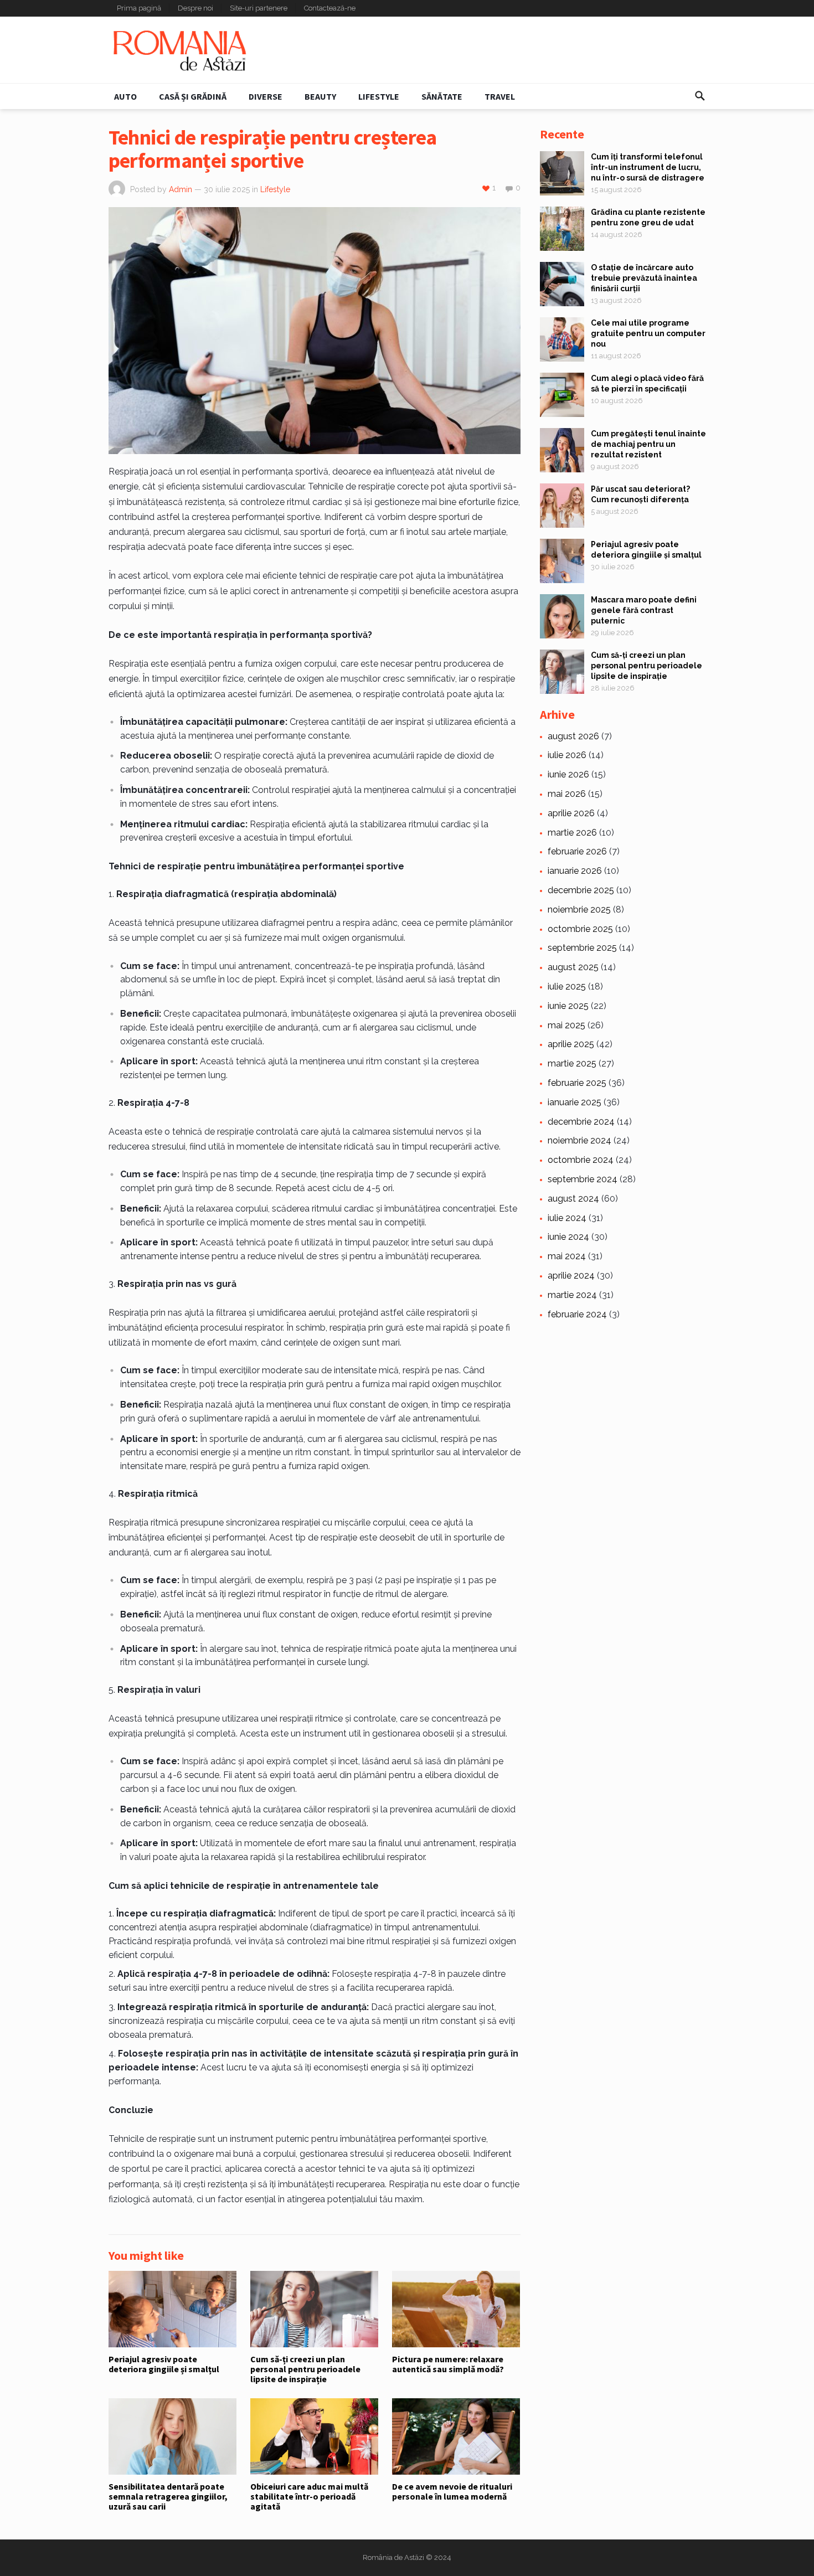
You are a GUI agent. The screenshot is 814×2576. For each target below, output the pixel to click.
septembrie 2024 (583, 1179)
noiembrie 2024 (579, 1140)
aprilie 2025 (571, 1044)
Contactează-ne (330, 8)
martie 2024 (572, 1295)
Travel (500, 96)
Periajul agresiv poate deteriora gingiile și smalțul (164, 2364)
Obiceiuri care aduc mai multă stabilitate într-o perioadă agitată (309, 2497)
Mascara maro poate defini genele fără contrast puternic (644, 610)
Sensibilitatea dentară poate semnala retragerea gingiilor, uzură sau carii (168, 2497)
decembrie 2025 (581, 890)
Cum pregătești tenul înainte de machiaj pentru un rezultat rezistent (648, 444)
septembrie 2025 (582, 948)
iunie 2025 (568, 1006)
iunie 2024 (568, 1237)
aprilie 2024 (571, 1276)
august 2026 (573, 736)
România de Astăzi (393, 2557)
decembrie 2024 (581, 1122)
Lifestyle (379, 96)
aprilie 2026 (571, 813)
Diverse (266, 96)
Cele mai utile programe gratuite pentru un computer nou (648, 333)
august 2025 (573, 967)
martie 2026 (572, 833)
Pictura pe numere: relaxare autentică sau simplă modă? (448, 2364)
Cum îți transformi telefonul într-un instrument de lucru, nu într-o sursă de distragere (648, 167)
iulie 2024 (567, 1218)
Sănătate (442, 96)
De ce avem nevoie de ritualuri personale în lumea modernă (452, 2491)
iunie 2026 (568, 774)
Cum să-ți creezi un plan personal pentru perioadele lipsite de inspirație (305, 2369)
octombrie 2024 (581, 1160)
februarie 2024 (577, 1314)
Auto (125, 96)
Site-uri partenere (259, 8)
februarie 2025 (577, 1083)
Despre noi (195, 8)
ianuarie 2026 (575, 871)
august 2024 (573, 1199)
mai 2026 (567, 794)
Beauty (320, 96)
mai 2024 (567, 1256)
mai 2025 (566, 1025)
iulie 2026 (567, 755)
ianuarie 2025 (575, 1102)
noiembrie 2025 (579, 910)
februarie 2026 (577, 851)
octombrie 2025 (580, 929)
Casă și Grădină (193, 96)
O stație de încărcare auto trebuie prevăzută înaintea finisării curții (644, 278)
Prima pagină (139, 8)
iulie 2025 (567, 986)
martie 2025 (572, 1063)
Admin (181, 189)
